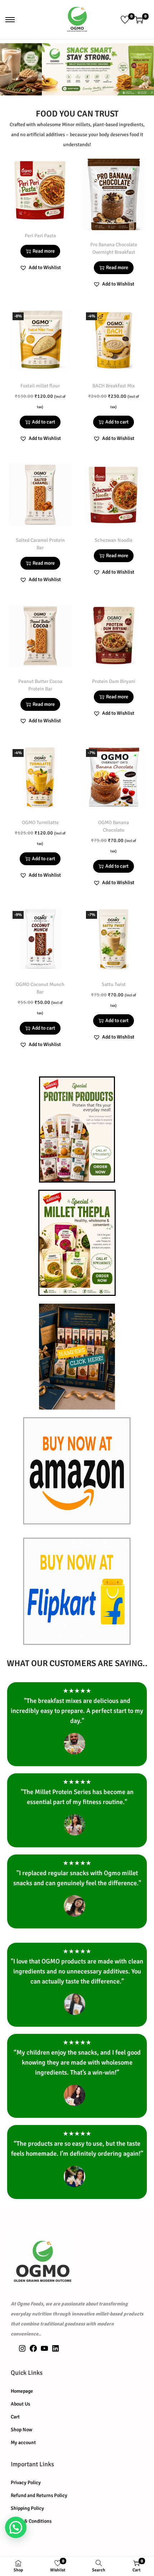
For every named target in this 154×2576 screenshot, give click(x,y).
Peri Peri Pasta (40, 236)
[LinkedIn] (56, 2351)
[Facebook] (33, 2351)
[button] (40, 268)
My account (23, 2443)
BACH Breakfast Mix (114, 386)
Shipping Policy (27, 2508)
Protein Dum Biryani (114, 681)
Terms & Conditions (31, 2521)
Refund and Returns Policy (39, 2495)
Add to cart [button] (44, 422)
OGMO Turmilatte (40, 823)
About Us (20, 2404)
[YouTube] (44, 2351)
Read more (44, 251)
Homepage (22, 2391)
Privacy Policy (26, 2483)
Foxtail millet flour (40, 386)
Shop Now (21, 2430)
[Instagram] (22, 2351)
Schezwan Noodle (114, 540)
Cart (15, 2417)
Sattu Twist (114, 984)
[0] (125, 20)
